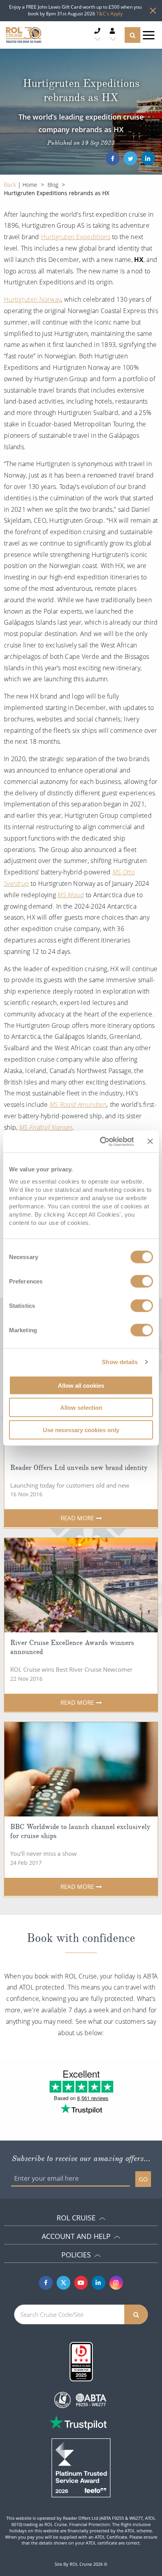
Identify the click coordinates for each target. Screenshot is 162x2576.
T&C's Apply (110, 14)
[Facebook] (113, 158)
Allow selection (81, 1408)
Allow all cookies (81, 1385)
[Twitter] (130, 158)
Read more (77, 1518)
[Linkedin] (98, 2283)
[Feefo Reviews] (81, 2467)
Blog (53, 185)
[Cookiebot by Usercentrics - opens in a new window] (101, 1141)
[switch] (142, 1281)
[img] (81, 1585)
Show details (120, 1362)
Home (30, 185)
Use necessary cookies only (81, 1430)
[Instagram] (116, 2283)
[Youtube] (81, 2283)
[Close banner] (150, 1141)
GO (143, 2179)
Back (11, 184)
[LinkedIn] (148, 158)
